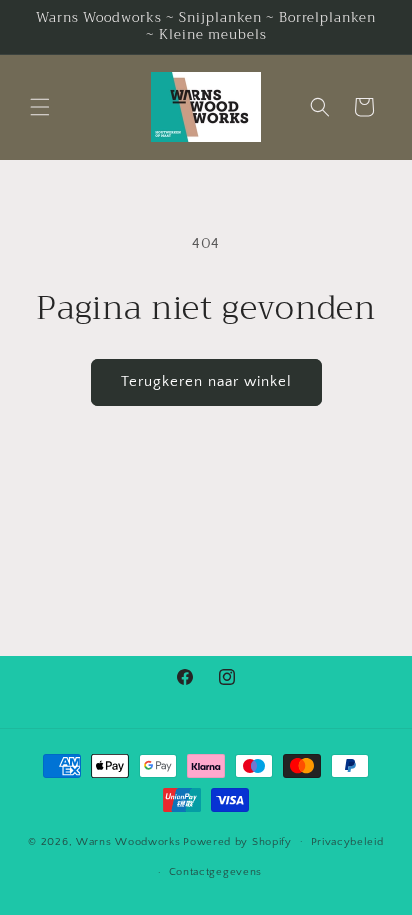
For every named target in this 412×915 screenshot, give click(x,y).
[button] (40, 107)
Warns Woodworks (128, 841)
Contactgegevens (216, 872)
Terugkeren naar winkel (206, 381)
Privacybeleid (347, 842)
